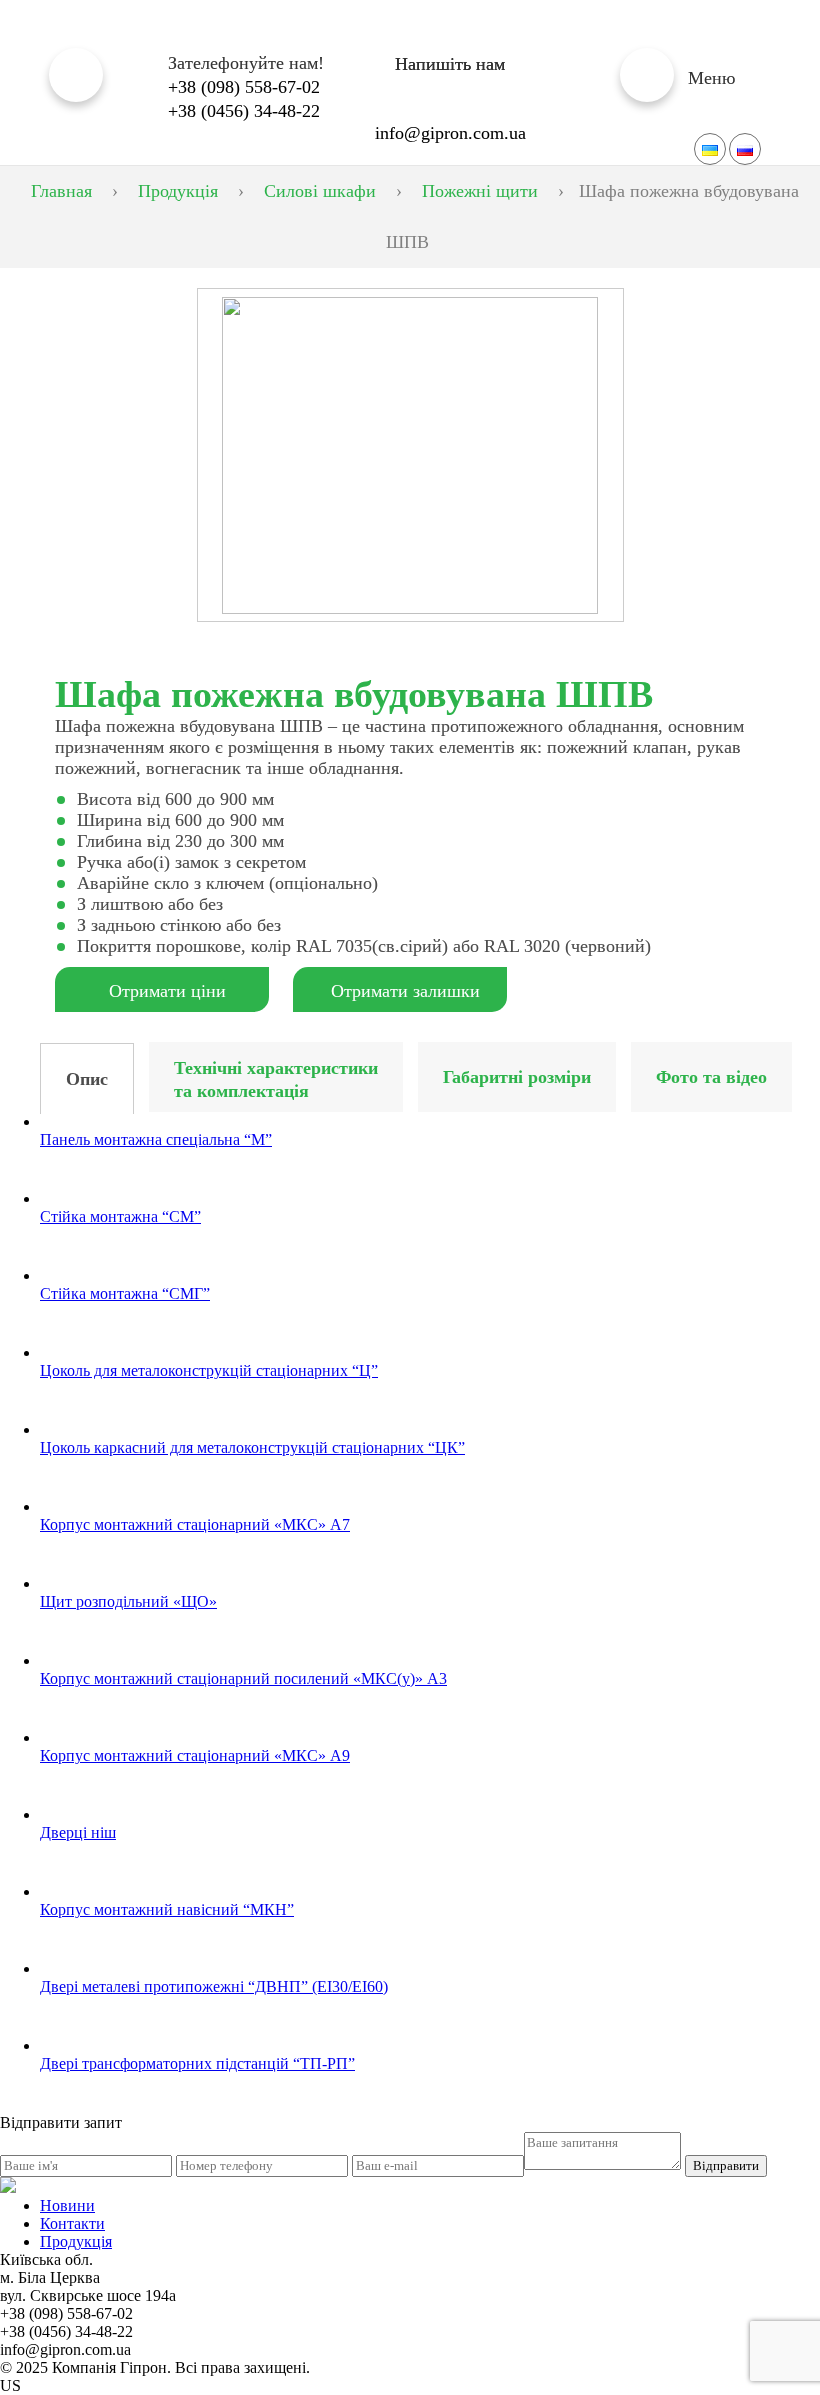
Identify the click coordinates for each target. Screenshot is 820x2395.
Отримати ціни (167, 991)
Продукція (76, 2241)
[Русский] (745, 149)
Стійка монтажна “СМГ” (125, 1293)
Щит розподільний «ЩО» (128, 1601)
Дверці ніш (78, 1832)
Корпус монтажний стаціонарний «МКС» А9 (195, 1755)
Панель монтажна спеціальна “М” (156, 1139)
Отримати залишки (405, 991)
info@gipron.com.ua (450, 133)
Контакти (72, 2223)
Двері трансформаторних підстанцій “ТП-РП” (197, 2063)
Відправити (726, 2165)
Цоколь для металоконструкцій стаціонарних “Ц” (209, 1370)
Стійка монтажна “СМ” (120, 1216)
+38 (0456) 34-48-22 (244, 111)
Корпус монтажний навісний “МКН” (167, 1909)
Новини (67, 2205)
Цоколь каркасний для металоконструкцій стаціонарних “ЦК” (252, 1447)
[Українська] (710, 149)
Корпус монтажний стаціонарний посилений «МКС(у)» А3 (243, 1678)
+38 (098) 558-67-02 (244, 87)
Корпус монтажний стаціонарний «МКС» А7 (195, 1524)
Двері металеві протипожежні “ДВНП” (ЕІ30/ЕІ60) (214, 1986)
